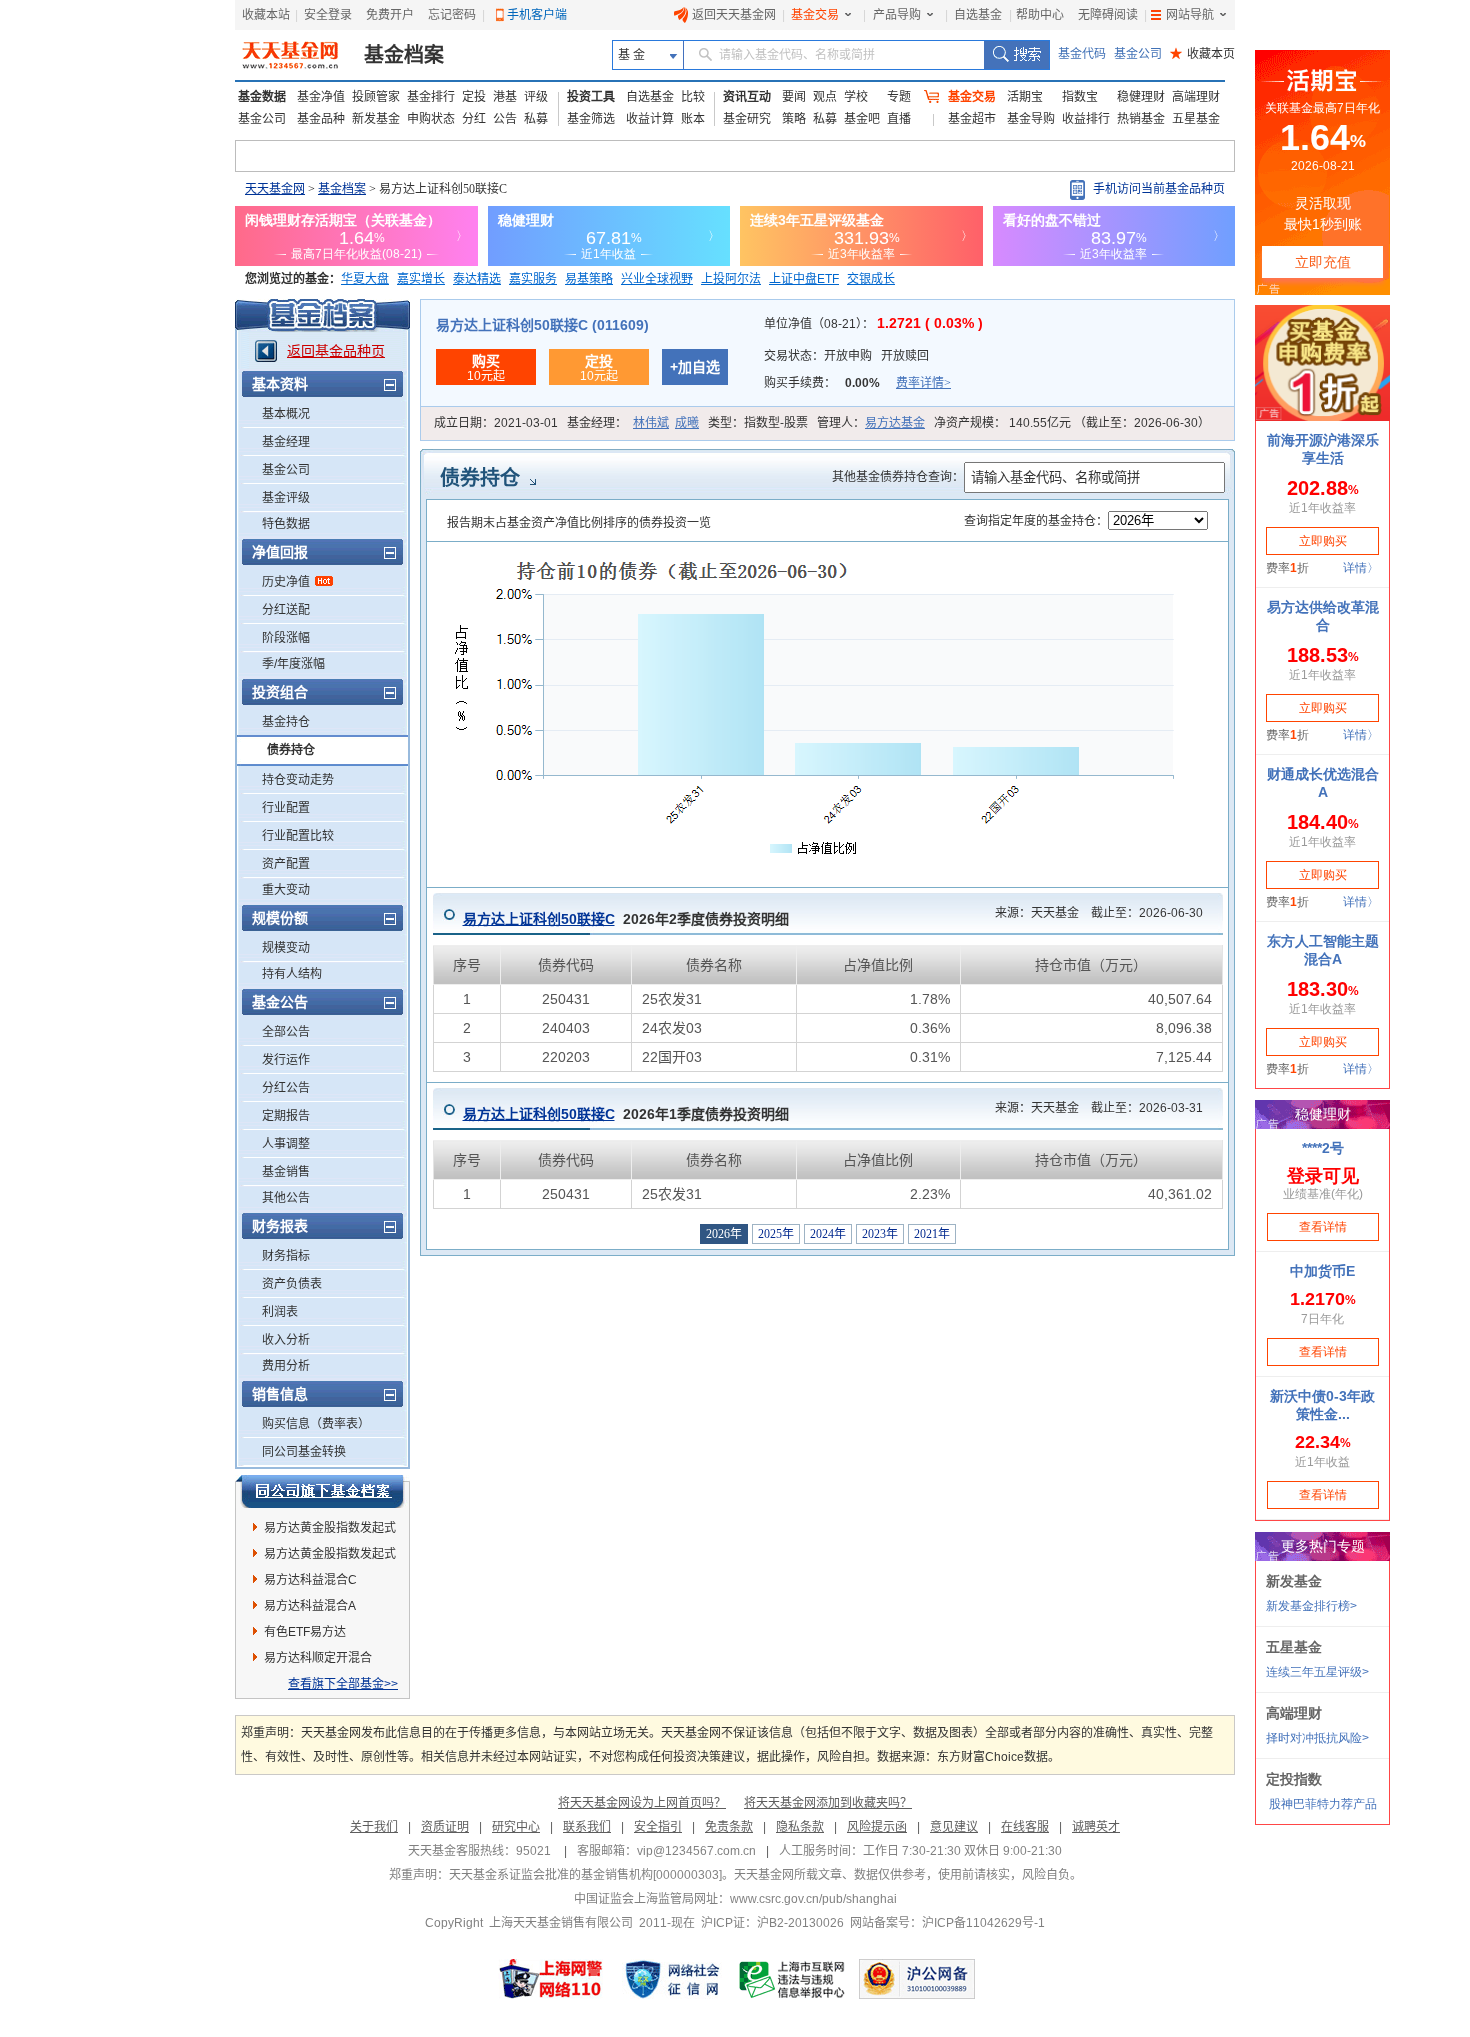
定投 (474, 97)
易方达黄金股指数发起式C (330, 1557)
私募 (536, 119)
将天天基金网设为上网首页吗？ (642, 1803)
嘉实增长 (421, 279)
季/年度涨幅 (293, 664)
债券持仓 (291, 750)
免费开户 (390, 15)
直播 (899, 119)
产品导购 (897, 15)
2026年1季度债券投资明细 (626, 1114)
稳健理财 (1141, 97)
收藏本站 (266, 15)
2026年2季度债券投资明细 (626, 919)
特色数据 (286, 524)
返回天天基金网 (734, 15)
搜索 (1016, 55)
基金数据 (262, 97)
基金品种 (321, 119)
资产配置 (286, 864)
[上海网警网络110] (551, 1979)
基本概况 (286, 414)
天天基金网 (275, 189)
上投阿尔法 (731, 279)
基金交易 (815, 15)
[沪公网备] (917, 1979)
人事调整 (286, 1144)
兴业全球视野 (657, 279)
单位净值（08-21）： (873, 324)
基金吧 (862, 119)
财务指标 (286, 1256)
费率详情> (923, 383)
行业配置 (286, 808)
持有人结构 (292, 974)
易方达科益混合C (310, 1580)
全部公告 (286, 1032)
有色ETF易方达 (305, 1632)
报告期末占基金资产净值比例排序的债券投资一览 (579, 523)
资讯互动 (747, 97)
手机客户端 (537, 15)
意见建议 (954, 1827)
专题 (899, 97)
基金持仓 (286, 722)
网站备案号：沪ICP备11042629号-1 (947, 1923)
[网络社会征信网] (672, 1979)
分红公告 (286, 1088)
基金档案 (404, 55)
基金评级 (286, 498)
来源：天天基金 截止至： (1093, 913)
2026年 (724, 1234)
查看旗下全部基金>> (343, 1684)
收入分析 (286, 1340)
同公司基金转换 (304, 1452)
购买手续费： (857, 383)
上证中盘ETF (804, 279)
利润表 (280, 1312)
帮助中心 (1040, 15)
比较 (693, 97)
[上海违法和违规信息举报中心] (793, 1979)
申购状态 (431, 119)
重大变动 (286, 890)
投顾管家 (376, 97)
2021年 (932, 1234)
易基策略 (589, 279)
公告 (505, 119)
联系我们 (587, 1827)
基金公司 (1138, 54)
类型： (758, 423)
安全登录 (328, 15)
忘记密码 (452, 15)
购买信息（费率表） (316, 1424)
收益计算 (650, 119)
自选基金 (978, 15)
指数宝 (1080, 97)
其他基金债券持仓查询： (898, 477)
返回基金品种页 (336, 351)
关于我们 (374, 1827)
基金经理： (633, 423)
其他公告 (286, 1198)
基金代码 (1082, 54)
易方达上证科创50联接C (539, 919)
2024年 (828, 1234)
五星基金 (1196, 119)
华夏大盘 (365, 279)
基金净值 (321, 97)
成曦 (687, 423)
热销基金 (1141, 119)
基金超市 (972, 119)
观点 (825, 97)
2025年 (776, 1234)
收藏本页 (1202, 54)
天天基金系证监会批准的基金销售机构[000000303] (585, 1875)
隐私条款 (800, 1827)
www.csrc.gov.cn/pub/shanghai (813, 1899)
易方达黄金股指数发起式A (330, 1531)
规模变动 (286, 948)
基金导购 (1031, 119)
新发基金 (376, 119)
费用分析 (286, 1366)
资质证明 (445, 1827)
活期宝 (1025, 97)
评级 (536, 97)
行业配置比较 (298, 836)
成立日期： (496, 423)
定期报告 (286, 1116)
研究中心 (516, 1827)
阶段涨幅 (286, 638)
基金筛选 (591, 119)
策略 (794, 119)
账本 (693, 119)
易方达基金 (895, 423)
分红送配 (286, 610)
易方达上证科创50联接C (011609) (542, 325)
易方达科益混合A (310, 1606)
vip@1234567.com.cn (696, 1851)
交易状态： (846, 356)
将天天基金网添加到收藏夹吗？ (828, 1803)
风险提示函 (877, 1827)
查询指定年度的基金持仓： (1036, 521)
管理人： (871, 423)
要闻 (794, 97)
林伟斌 (651, 423)
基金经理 (286, 442)
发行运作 (286, 1060)
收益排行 (1086, 119)
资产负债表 (292, 1284)
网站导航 (1190, 15)
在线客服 (1025, 1827)
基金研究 (747, 119)
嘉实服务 (533, 279)
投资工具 (591, 97)
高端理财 (1196, 97)
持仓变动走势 (298, 780)
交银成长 (871, 279)
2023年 (880, 1234)
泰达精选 (477, 279)
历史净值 (286, 582)
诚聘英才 (1096, 1827)
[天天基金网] (292, 55)
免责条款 (729, 1827)
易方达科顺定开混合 (318, 1658)
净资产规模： (1072, 423)
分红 (474, 119)
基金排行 (431, 97)
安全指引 (658, 1827)
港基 (505, 97)
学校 (856, 97)
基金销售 (286, 1172)
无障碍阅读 (1108, 15)
